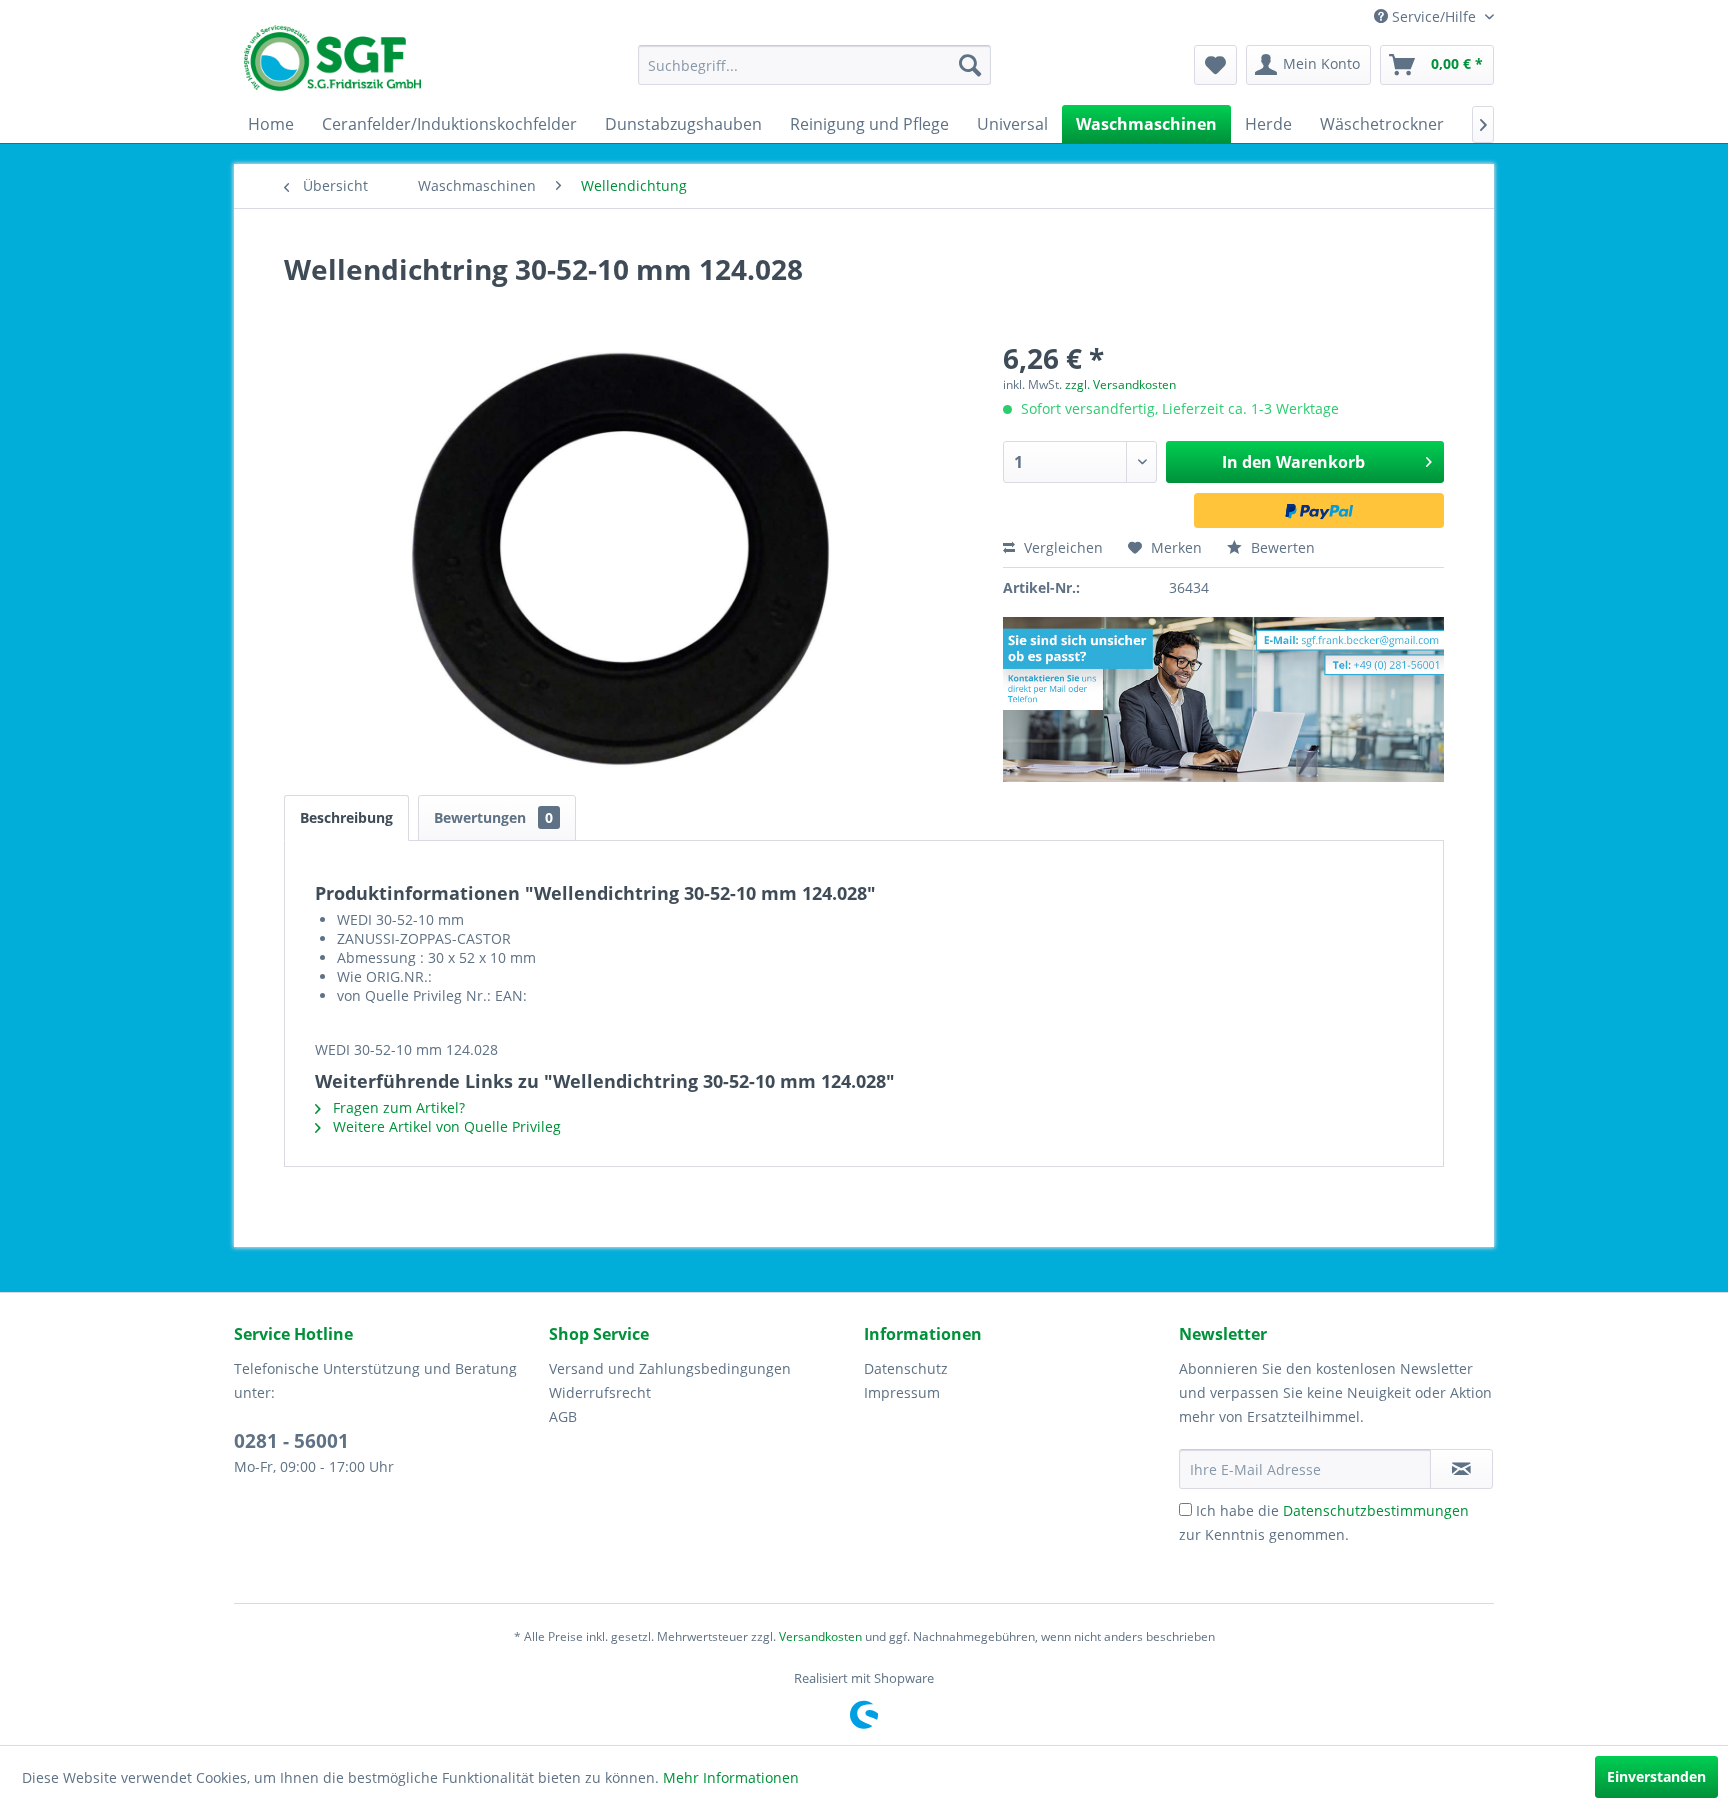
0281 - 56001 (291, 1441)
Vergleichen (1061, 547)
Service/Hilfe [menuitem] (1434, 16)
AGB (563, 1416)
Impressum (902, 1392)
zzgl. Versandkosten (1120, 384)
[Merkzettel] (1215, 65)
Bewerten (1281, 547)
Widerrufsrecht (600, 1392)
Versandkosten (820, 1636)
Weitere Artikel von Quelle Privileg (445, 1126)
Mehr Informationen (731, 1777)
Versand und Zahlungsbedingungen (670, 1368)
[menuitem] (814, 65)
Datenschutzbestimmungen (1376, 1510)
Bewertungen (493, 817)
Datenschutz (906, 1368)
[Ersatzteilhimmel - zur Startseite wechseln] (332, 65)
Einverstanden (1656, 1776)
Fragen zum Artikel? (397, 1107)
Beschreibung (346, 817)
